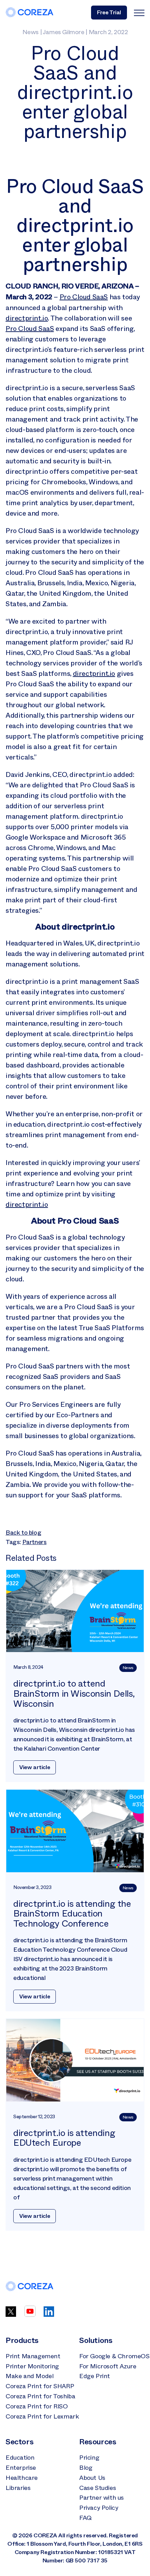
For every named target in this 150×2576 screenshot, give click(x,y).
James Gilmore (63, 32)
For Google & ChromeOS (114, 2356)
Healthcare (22, 2478)
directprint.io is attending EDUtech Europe (64, 2138)
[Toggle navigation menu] (139, 13)
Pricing (89, 2458)
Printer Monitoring (32, 2366)
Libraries (18, 2488)
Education (20, 2458)
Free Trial (109, 12)
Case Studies (97, 2488)
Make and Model (29, 2376)
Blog (86, 2468)
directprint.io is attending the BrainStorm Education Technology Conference (72, 1914)
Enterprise (21, 2468)
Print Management (33, 2356)
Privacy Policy (99, 2508)
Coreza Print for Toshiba (40, 2396)
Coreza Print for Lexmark (42, 2416)
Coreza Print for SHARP (40, 2386)
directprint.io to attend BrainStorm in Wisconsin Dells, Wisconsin (74, 1694)
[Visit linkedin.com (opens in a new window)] (49, 2315)
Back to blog (23, 1533)
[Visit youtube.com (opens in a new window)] (30, 2315)
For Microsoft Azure (108, 2366)
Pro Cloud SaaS (84, 297)
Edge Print (95, 2376)
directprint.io (27, 318)
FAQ (85, 2518)
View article (35, 1767)
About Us (92, 2478)
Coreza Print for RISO (37, 2406)
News (31, 32)
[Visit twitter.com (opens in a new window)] (11, 2315)
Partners (35, 1542)
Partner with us (102, 2498)
